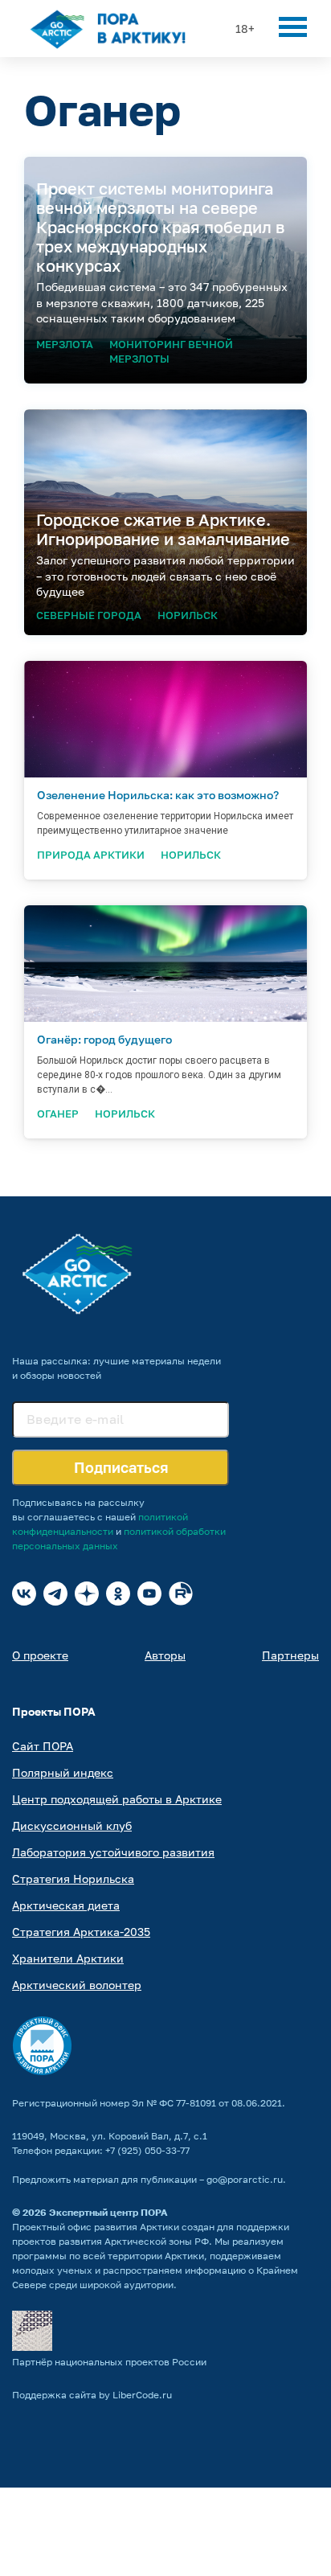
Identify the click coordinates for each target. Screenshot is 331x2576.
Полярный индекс (63, 1772)
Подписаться (121, 1467)
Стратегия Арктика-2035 (81, 1932)
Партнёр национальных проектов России (109, 2362)
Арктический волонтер (77, 1985)
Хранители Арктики (68, 1958)
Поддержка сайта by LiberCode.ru (92, 2395)
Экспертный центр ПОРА (108, 2212)
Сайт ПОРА (43, 1746)
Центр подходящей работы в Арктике (117, 1799)
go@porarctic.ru (245, 2179)
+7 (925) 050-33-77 (147, 2150)
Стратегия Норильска (73, 1879)
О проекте (40, 1655)
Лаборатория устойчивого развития (113, 1852)
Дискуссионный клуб (72, 1825)
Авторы (165, 1655)
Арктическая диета (66, 1905)
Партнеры (290, 1655)
